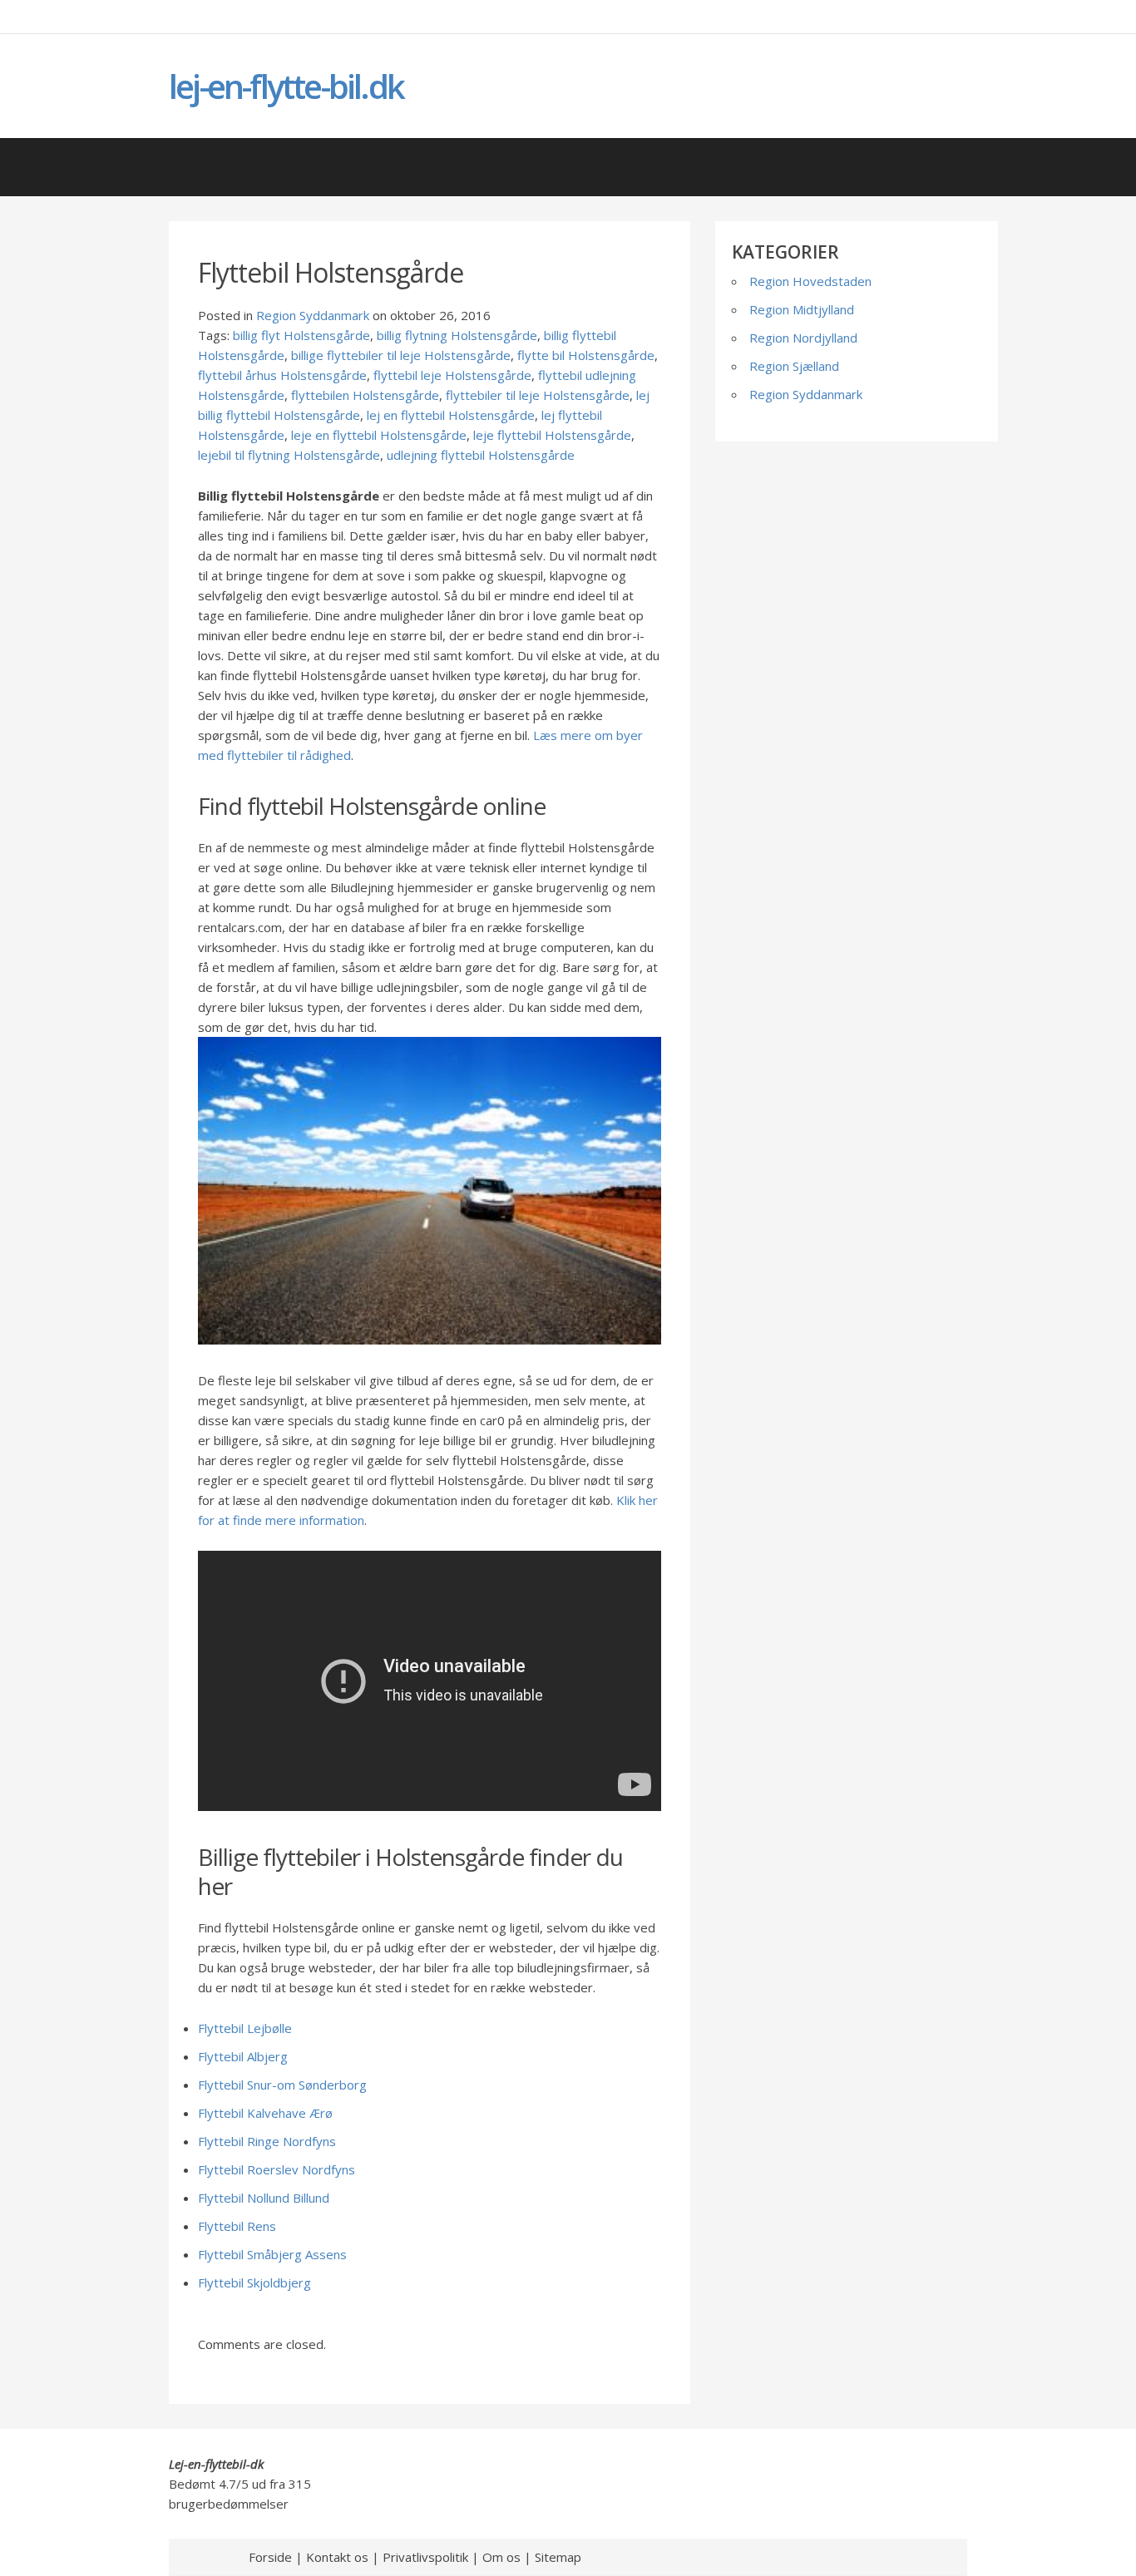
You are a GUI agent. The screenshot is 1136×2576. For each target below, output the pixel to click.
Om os (501, 2557)
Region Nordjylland (803, 338)
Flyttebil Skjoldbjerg (254, 2282)
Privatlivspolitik (425, 2557)
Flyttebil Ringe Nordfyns (267, 2141)
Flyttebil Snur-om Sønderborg (282, 2085)
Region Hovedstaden (810, 281)
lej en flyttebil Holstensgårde (451, 415)
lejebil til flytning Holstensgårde (289, 455)
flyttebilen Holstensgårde (365, 395)
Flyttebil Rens (237, 2226)
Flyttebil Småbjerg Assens (272, 2254)
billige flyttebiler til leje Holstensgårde (401, 355)
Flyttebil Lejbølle (245, 2028)
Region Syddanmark (313, 315)
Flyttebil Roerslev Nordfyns (277, 2169)
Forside (270, 2557)
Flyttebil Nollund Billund (264, 2198)
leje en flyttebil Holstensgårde (379, 435)
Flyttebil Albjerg (243, 2056)
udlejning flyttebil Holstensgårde (481, 455)
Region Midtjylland (802, 309)
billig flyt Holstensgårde (301, 335)
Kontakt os (337, 2557)
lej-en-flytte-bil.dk (286, 86)
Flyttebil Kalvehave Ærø (265, 2113)
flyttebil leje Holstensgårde (452, 375)
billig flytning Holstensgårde (457, 335)
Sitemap (558, 2557)
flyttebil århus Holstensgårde (282, 375)
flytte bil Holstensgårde (586, 355)
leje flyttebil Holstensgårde (552, 435)
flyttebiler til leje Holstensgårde (538, 395)
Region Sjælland (794, 366)
